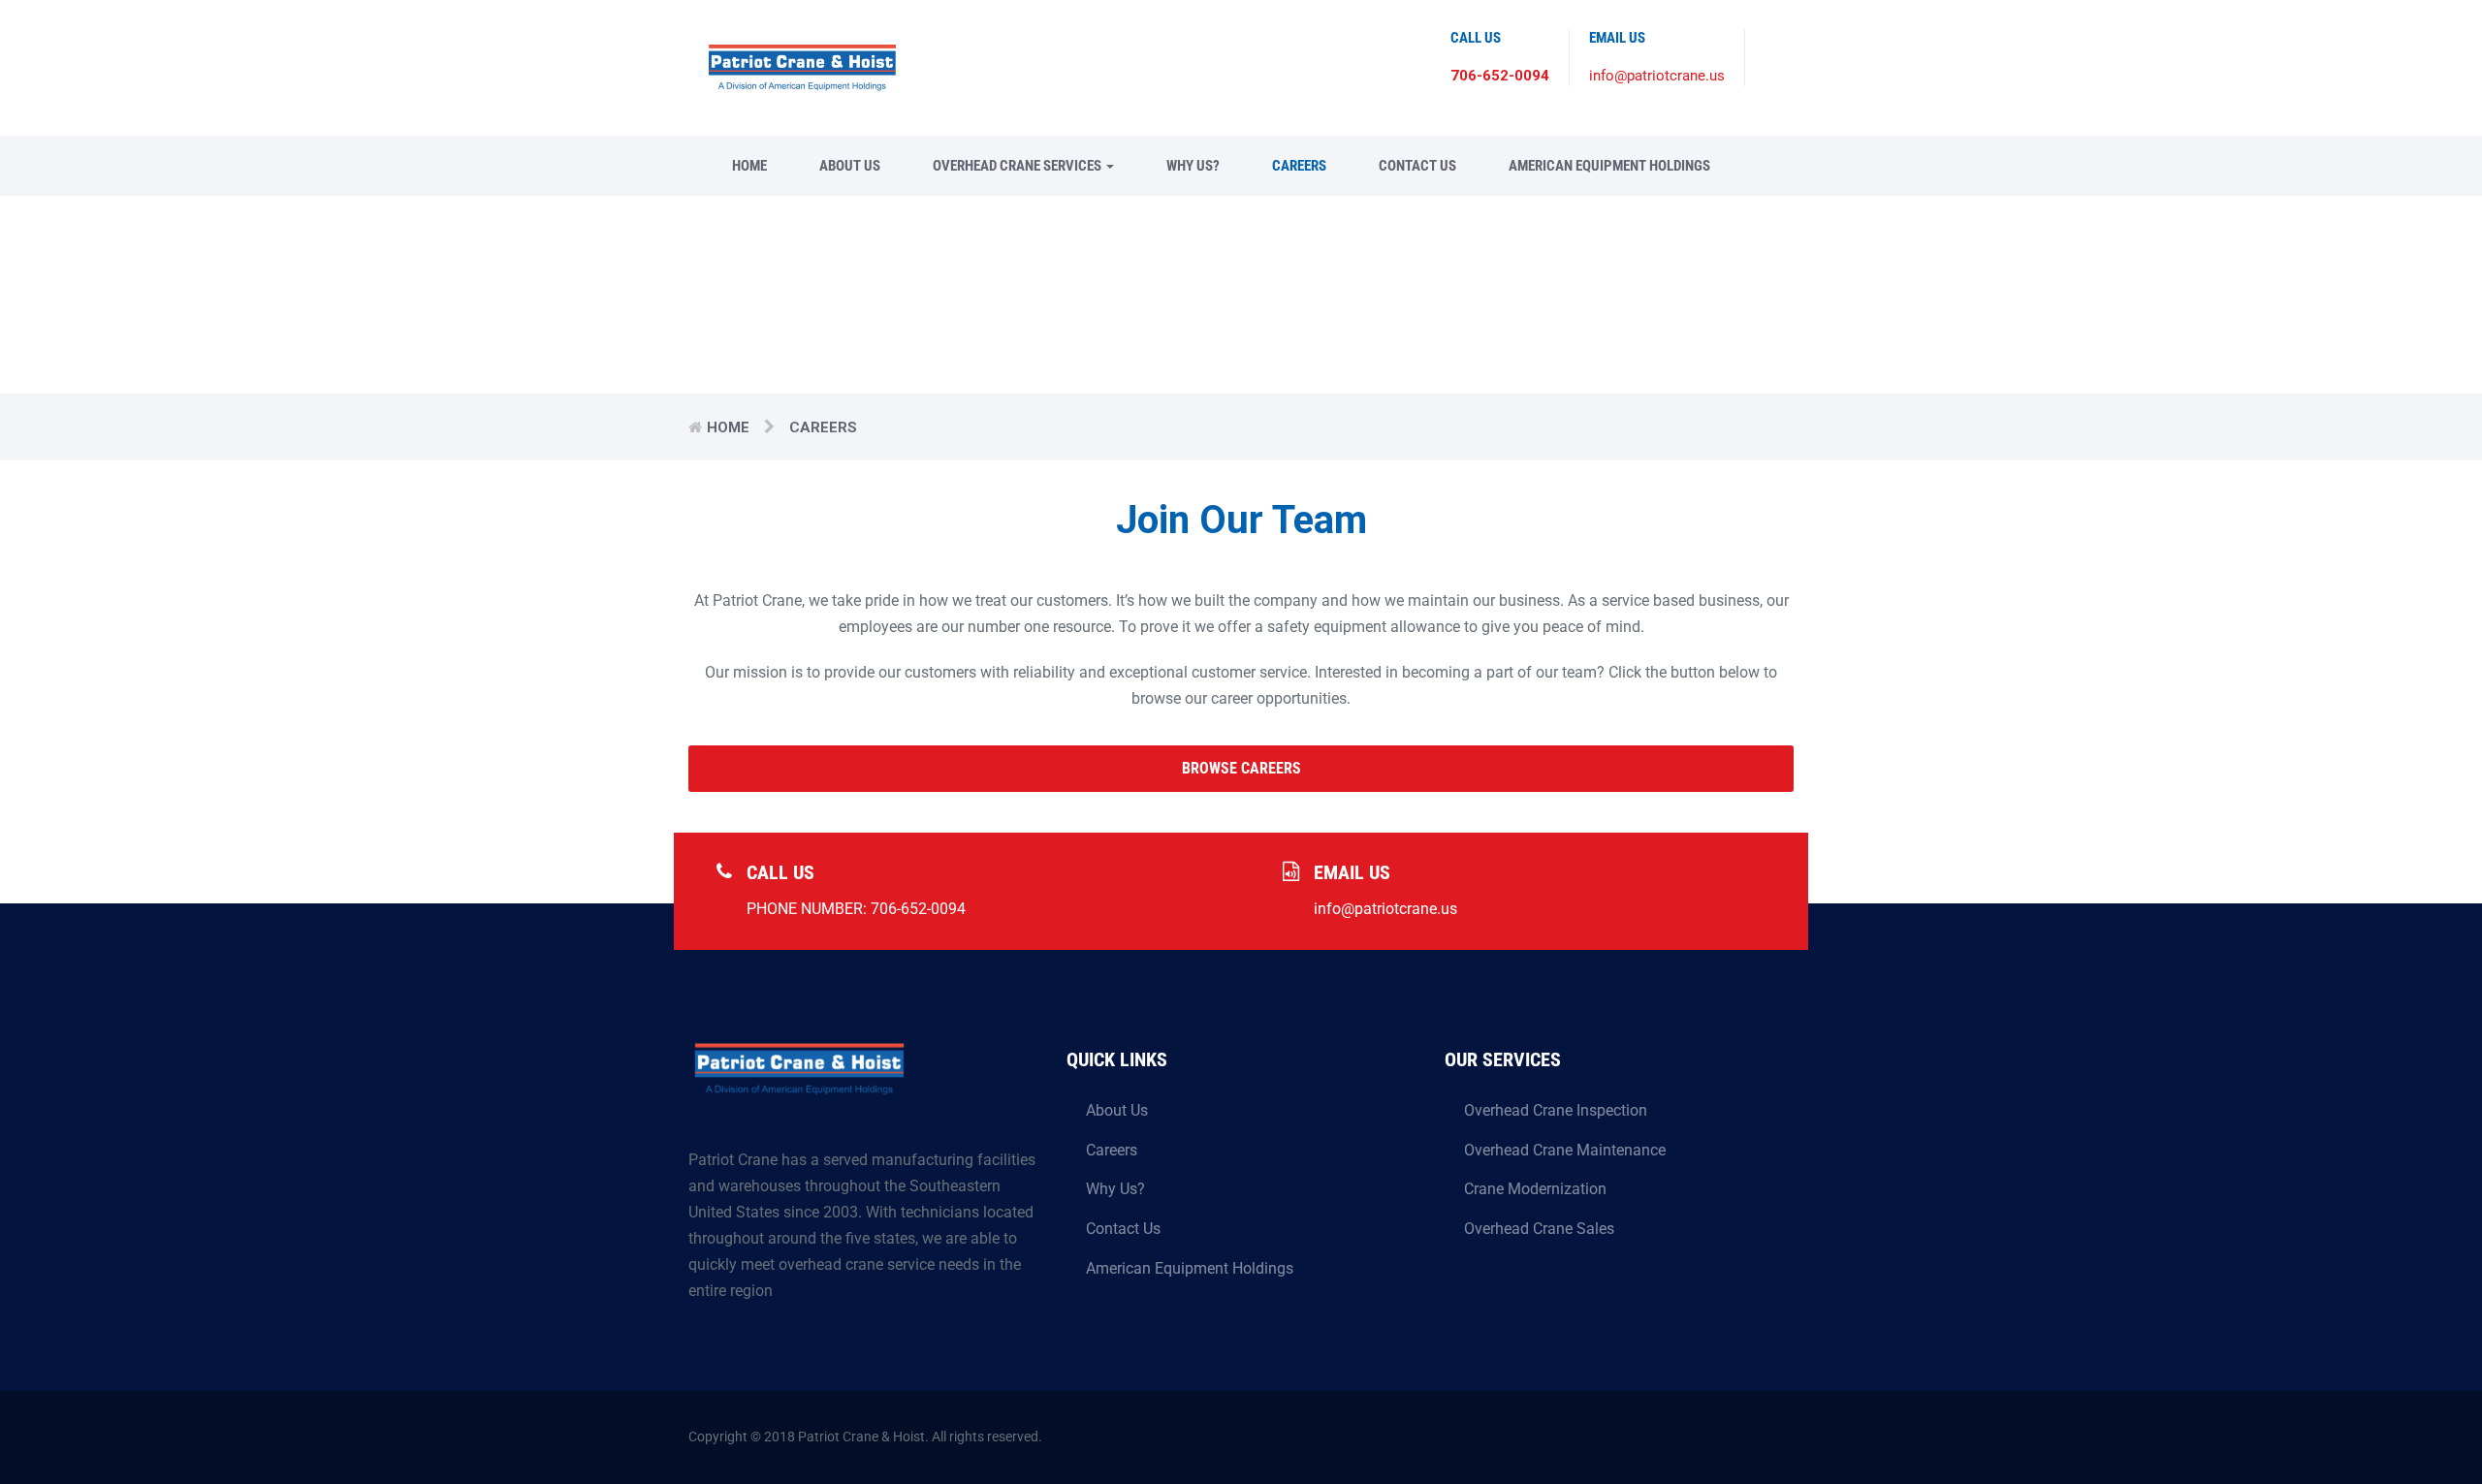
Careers (1299, 166)
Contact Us (1417, 166)
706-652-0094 (1500, 76)
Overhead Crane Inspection (1556, 1110)
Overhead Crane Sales (1539, 1229)
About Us (850, 166)
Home (749, 166)
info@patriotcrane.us (1657, 76)
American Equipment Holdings (1609, 166)
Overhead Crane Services (1018, 166)
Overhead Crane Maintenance (1565, 1150)
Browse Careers (1241, 768)
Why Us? (1193, 166)
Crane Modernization (1535, 1189)
